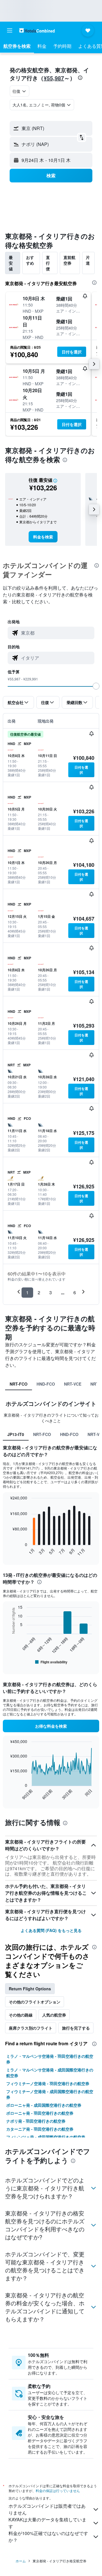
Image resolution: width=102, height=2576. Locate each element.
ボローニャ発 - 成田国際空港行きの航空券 (44, 2105)
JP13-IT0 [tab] (16, 1434)
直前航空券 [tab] (69, 260)
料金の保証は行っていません (58, 2490)
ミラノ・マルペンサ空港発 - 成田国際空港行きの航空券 (50, 2073)
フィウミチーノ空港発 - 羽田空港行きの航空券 (48, 2083)
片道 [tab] (88, 260)
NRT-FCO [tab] (19, 1384)
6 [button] (75, 1292)
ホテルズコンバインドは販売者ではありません (47, 2509)
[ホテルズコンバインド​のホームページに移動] (37, 30)
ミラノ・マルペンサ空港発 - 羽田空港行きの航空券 (50, 2059)
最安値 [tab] (11, 263)
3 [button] (51, 1292)
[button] (10, 30)
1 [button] (27, 1292)
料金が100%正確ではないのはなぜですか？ (48, 2537)
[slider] (96, 686)
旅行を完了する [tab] (76, 2028)
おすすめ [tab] (30, 260)
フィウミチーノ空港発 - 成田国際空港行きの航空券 (50, 2094)
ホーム (21, 2561)
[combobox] (56, 633)
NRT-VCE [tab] (73, 1384)
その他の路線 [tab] (21, 2015)
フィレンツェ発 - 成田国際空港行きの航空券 (46, 2137)
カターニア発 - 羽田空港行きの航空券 (40, 2129)
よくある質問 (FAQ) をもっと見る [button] (51, 1930)
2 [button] (39, 1292)
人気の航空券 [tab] (54, 2015)
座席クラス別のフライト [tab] (31, 2028)
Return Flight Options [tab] (30, 1989)
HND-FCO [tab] (46, 1384)
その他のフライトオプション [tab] (35, 2002)
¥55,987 (54, 78)
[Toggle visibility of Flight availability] (51, 1662)
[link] (43, 537)
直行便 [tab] (48, 263)
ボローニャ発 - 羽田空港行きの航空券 (40, 2113)
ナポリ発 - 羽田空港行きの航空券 (36, 2121)
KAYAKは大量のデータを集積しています (47, 2523)
